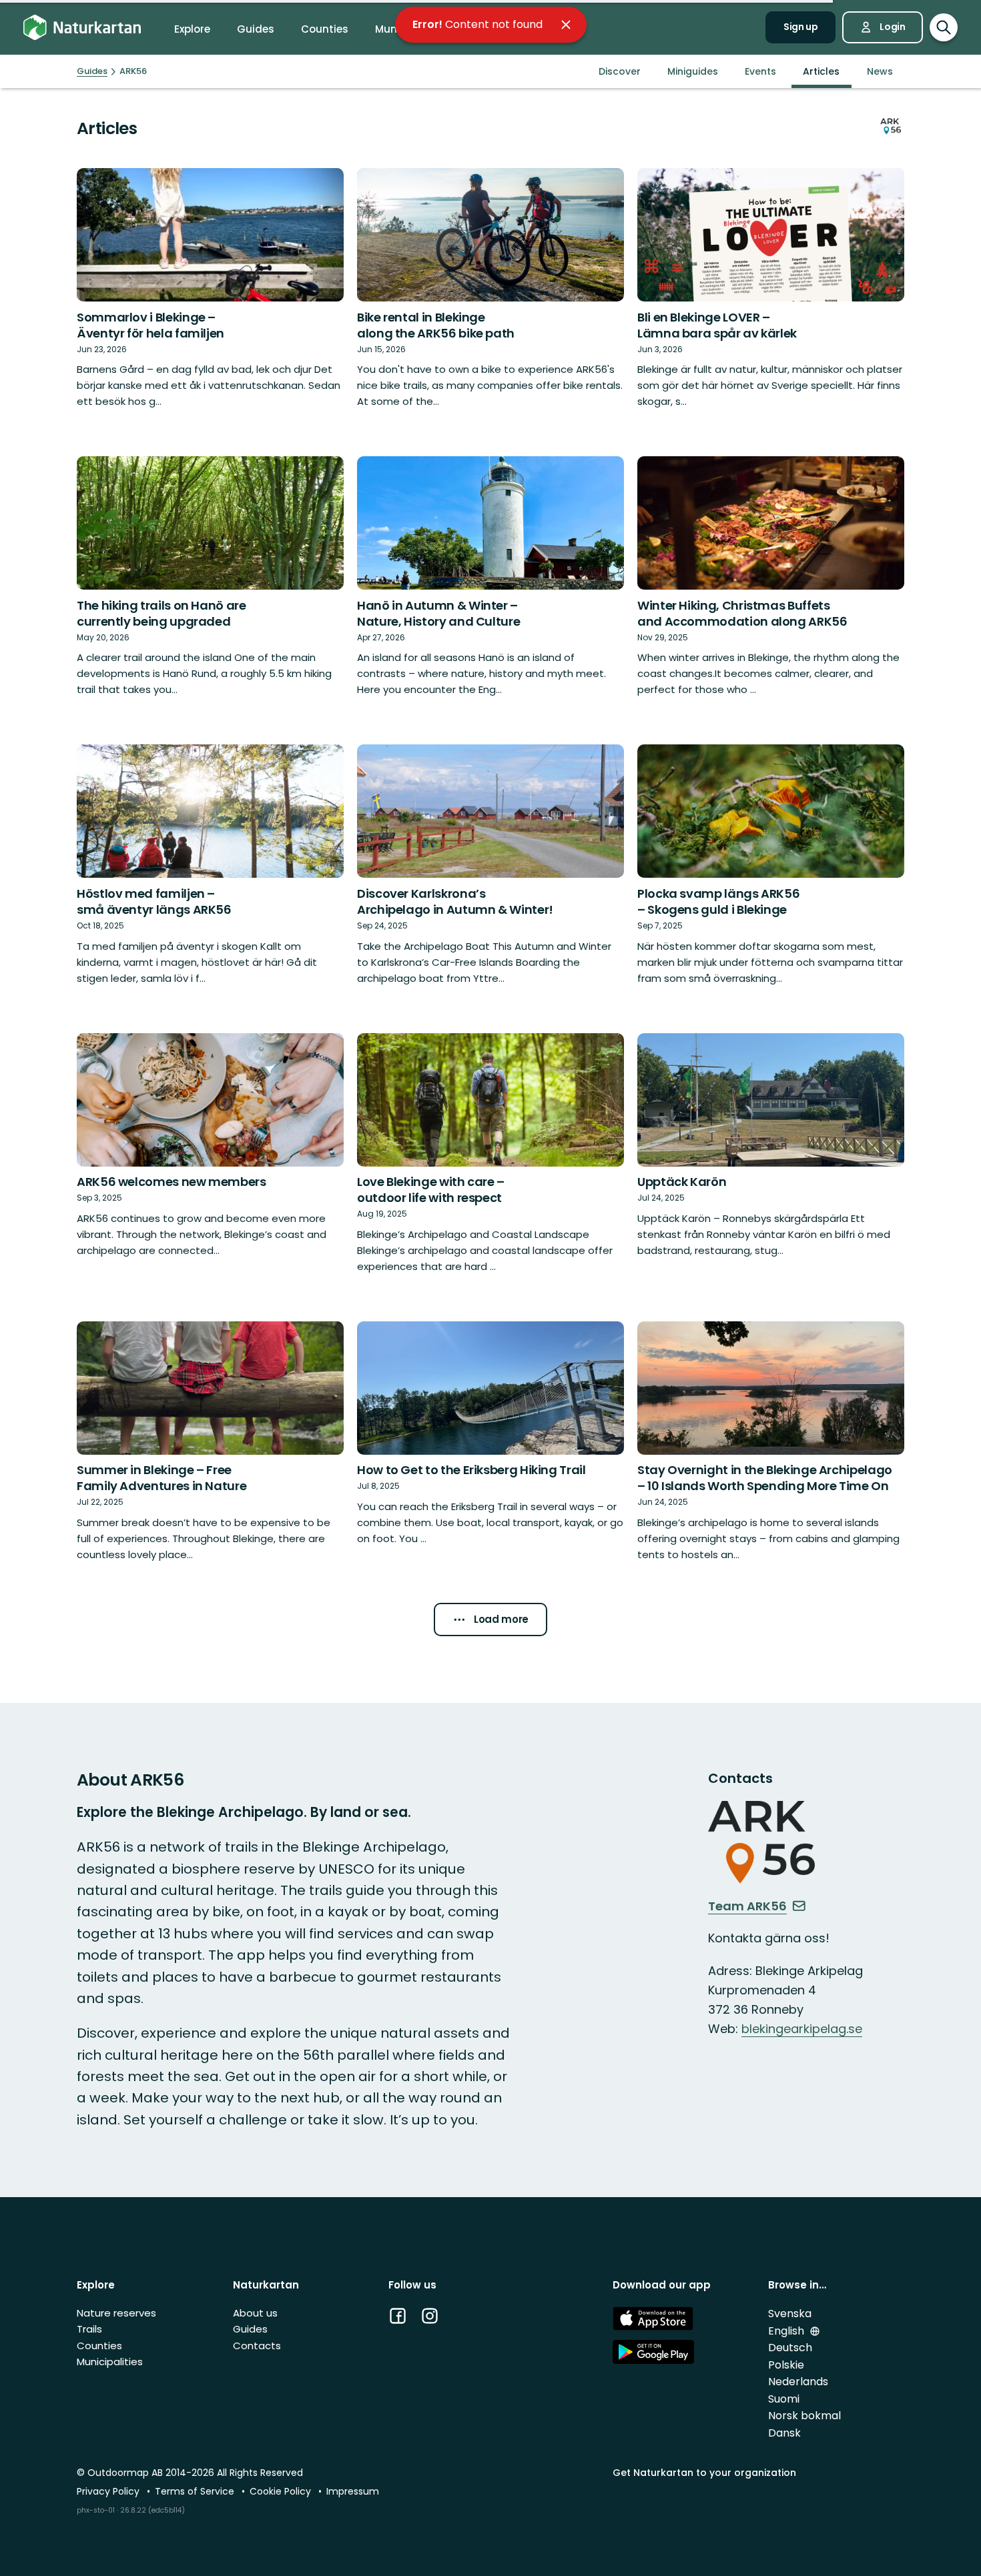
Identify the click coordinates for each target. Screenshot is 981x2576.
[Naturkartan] (82, 28)
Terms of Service (196, 2491)
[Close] (566, 25)
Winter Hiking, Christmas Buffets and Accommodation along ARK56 (742, 613)
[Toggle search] (944, 27)
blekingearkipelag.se (802, 2029)
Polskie (786, 2365)
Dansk (784, 2433)
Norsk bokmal (804, 2416)
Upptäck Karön (682, 1182)
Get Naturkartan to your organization (704, 2473)
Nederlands (798, 2382)
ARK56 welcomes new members (172, 1182)
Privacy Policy (109, 2491)
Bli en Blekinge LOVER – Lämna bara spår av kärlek (717, 325)
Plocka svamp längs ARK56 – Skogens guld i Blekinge (718, 901)
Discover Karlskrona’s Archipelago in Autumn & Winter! (455, 901)
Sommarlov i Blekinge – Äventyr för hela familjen (150, 325)
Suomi (784, 2399)
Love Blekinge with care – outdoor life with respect (431, 1190)
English (787, 2331)
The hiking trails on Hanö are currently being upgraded (161, 613)
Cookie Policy (282, 2491)
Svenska (790, 2314)
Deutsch (790, 2348)
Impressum (353, 2491)
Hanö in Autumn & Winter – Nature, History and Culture (438, 613)
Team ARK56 (747, 1906)
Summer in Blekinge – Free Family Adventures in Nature (161, 1478)
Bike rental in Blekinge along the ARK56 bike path (436, 325)
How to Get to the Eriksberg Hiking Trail (471, 1470)
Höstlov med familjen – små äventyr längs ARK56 (154, 901)
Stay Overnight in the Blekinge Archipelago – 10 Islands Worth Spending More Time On (765, 1478)
